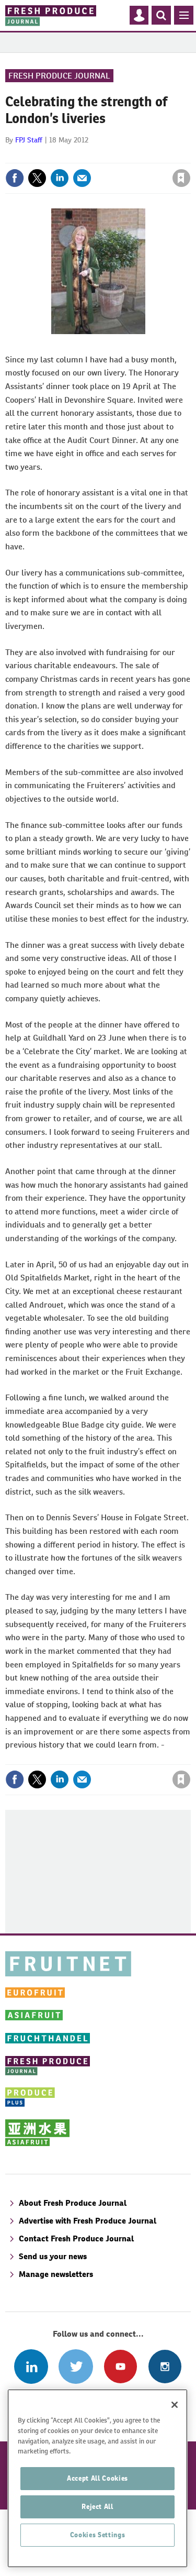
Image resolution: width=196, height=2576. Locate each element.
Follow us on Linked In (31, 2366)
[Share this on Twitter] (37, 178)
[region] (97, 2478)
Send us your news (53, 2256)
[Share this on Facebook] (15, 178)
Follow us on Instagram (165, 2366)
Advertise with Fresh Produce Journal (88, 2221)
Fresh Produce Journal (59, 76)
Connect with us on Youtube (120, 2366)
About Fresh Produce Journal (73, 2203)
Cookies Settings (98, 2535)
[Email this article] (82, 178)
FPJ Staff (29, 140)
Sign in (56, 156)
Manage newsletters (56, 2274)
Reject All (97, 2507)
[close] (189, 156)
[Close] (175, 2405)
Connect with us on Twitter (76, 2366)
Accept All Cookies (97, 2478)
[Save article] (181, 178)
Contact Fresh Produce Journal (76, 2238)
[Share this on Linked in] (60, 178)
